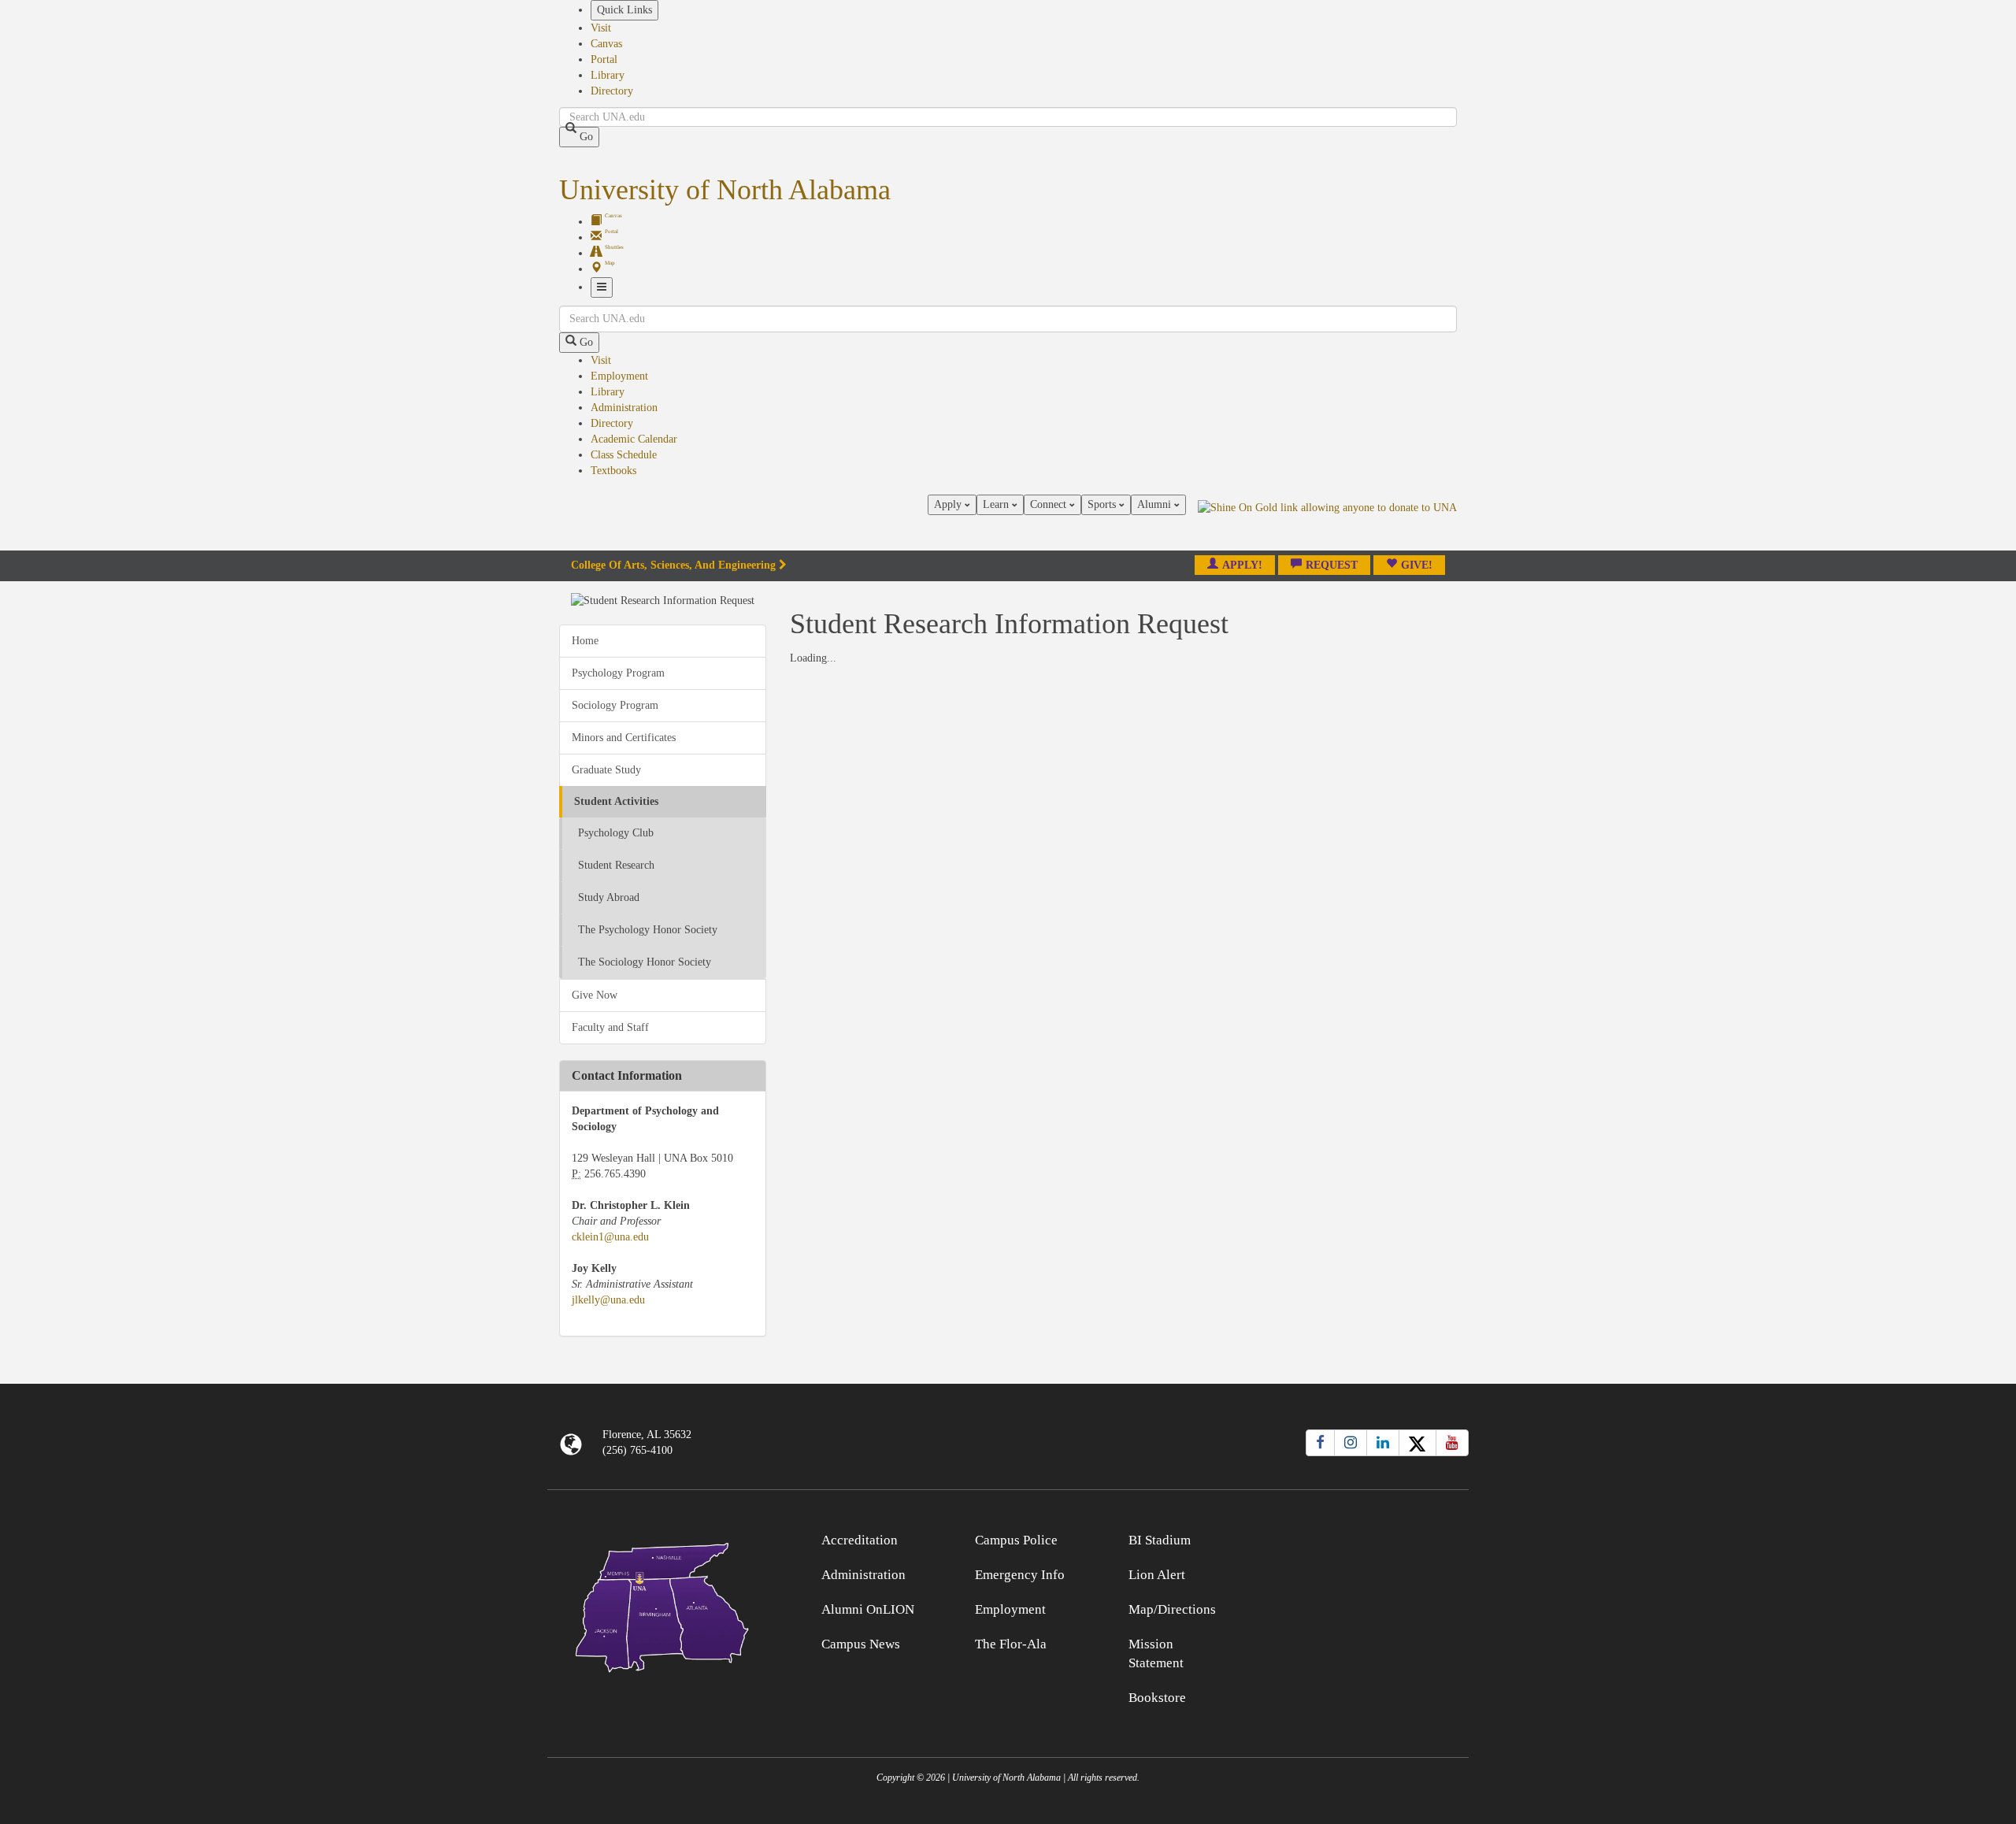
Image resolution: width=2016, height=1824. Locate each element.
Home (585, 641)
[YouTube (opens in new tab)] (1452, 1443)
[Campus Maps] (663, 1605)
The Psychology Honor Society (648, 930)
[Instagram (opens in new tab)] (1351, 1443)
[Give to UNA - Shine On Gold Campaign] (1354, 1538)
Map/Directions (1172, 1609)
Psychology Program (618, 673)
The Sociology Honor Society (645, 962)
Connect (1050, 504)
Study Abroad (609, 897)
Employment (619, 376)
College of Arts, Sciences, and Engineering (673, 565)
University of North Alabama (725, 190)
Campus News (861, 1644)
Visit (601, 28)
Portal (604, 59)
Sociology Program (615, 705)
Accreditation (860, 1540)
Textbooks (613, 471)
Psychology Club (616, 833)
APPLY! (1242, 565)
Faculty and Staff (610, 1027)
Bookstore (1157, 1698)
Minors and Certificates (624, 738)
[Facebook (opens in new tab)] (1320, 1443)
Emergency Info (1020, 1575)
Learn (997, 504)
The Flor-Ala (1011, 1644)
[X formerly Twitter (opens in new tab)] (1417, 1443)
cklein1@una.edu (610, 1237)
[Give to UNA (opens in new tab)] (1327, 522)
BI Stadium (1160, 1540)
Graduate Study (606, 770)
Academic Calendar (634, 439)
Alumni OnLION (868, 1609)
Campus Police (1016, 1540)
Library (608, 75)
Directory (612, 91)
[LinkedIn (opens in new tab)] (1383, 1443)
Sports (1103, 504)
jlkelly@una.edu (608, 1300)
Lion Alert (1157, 1575)
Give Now (595, 995)
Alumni (1156, 504)
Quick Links (624, 10)
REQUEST (1332, 565)
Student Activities (616, 801)
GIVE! (1417, 565)
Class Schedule (624, 455)
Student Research (616, 865)
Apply (949, 504)
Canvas (606, 44)
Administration (624, 408)
